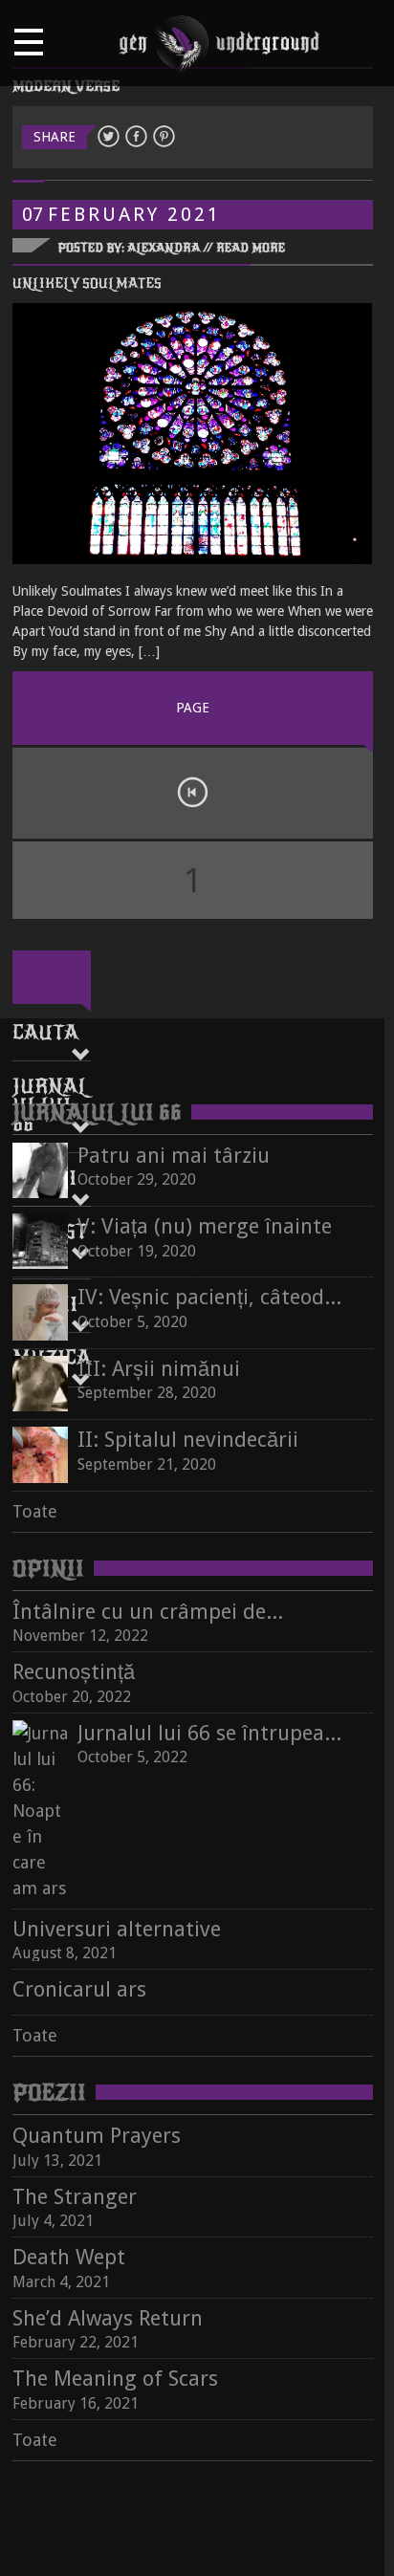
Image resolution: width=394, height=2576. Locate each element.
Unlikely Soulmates (87, 284)
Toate (35, 1511)
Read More (251, 248)
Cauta (45, 1033)
